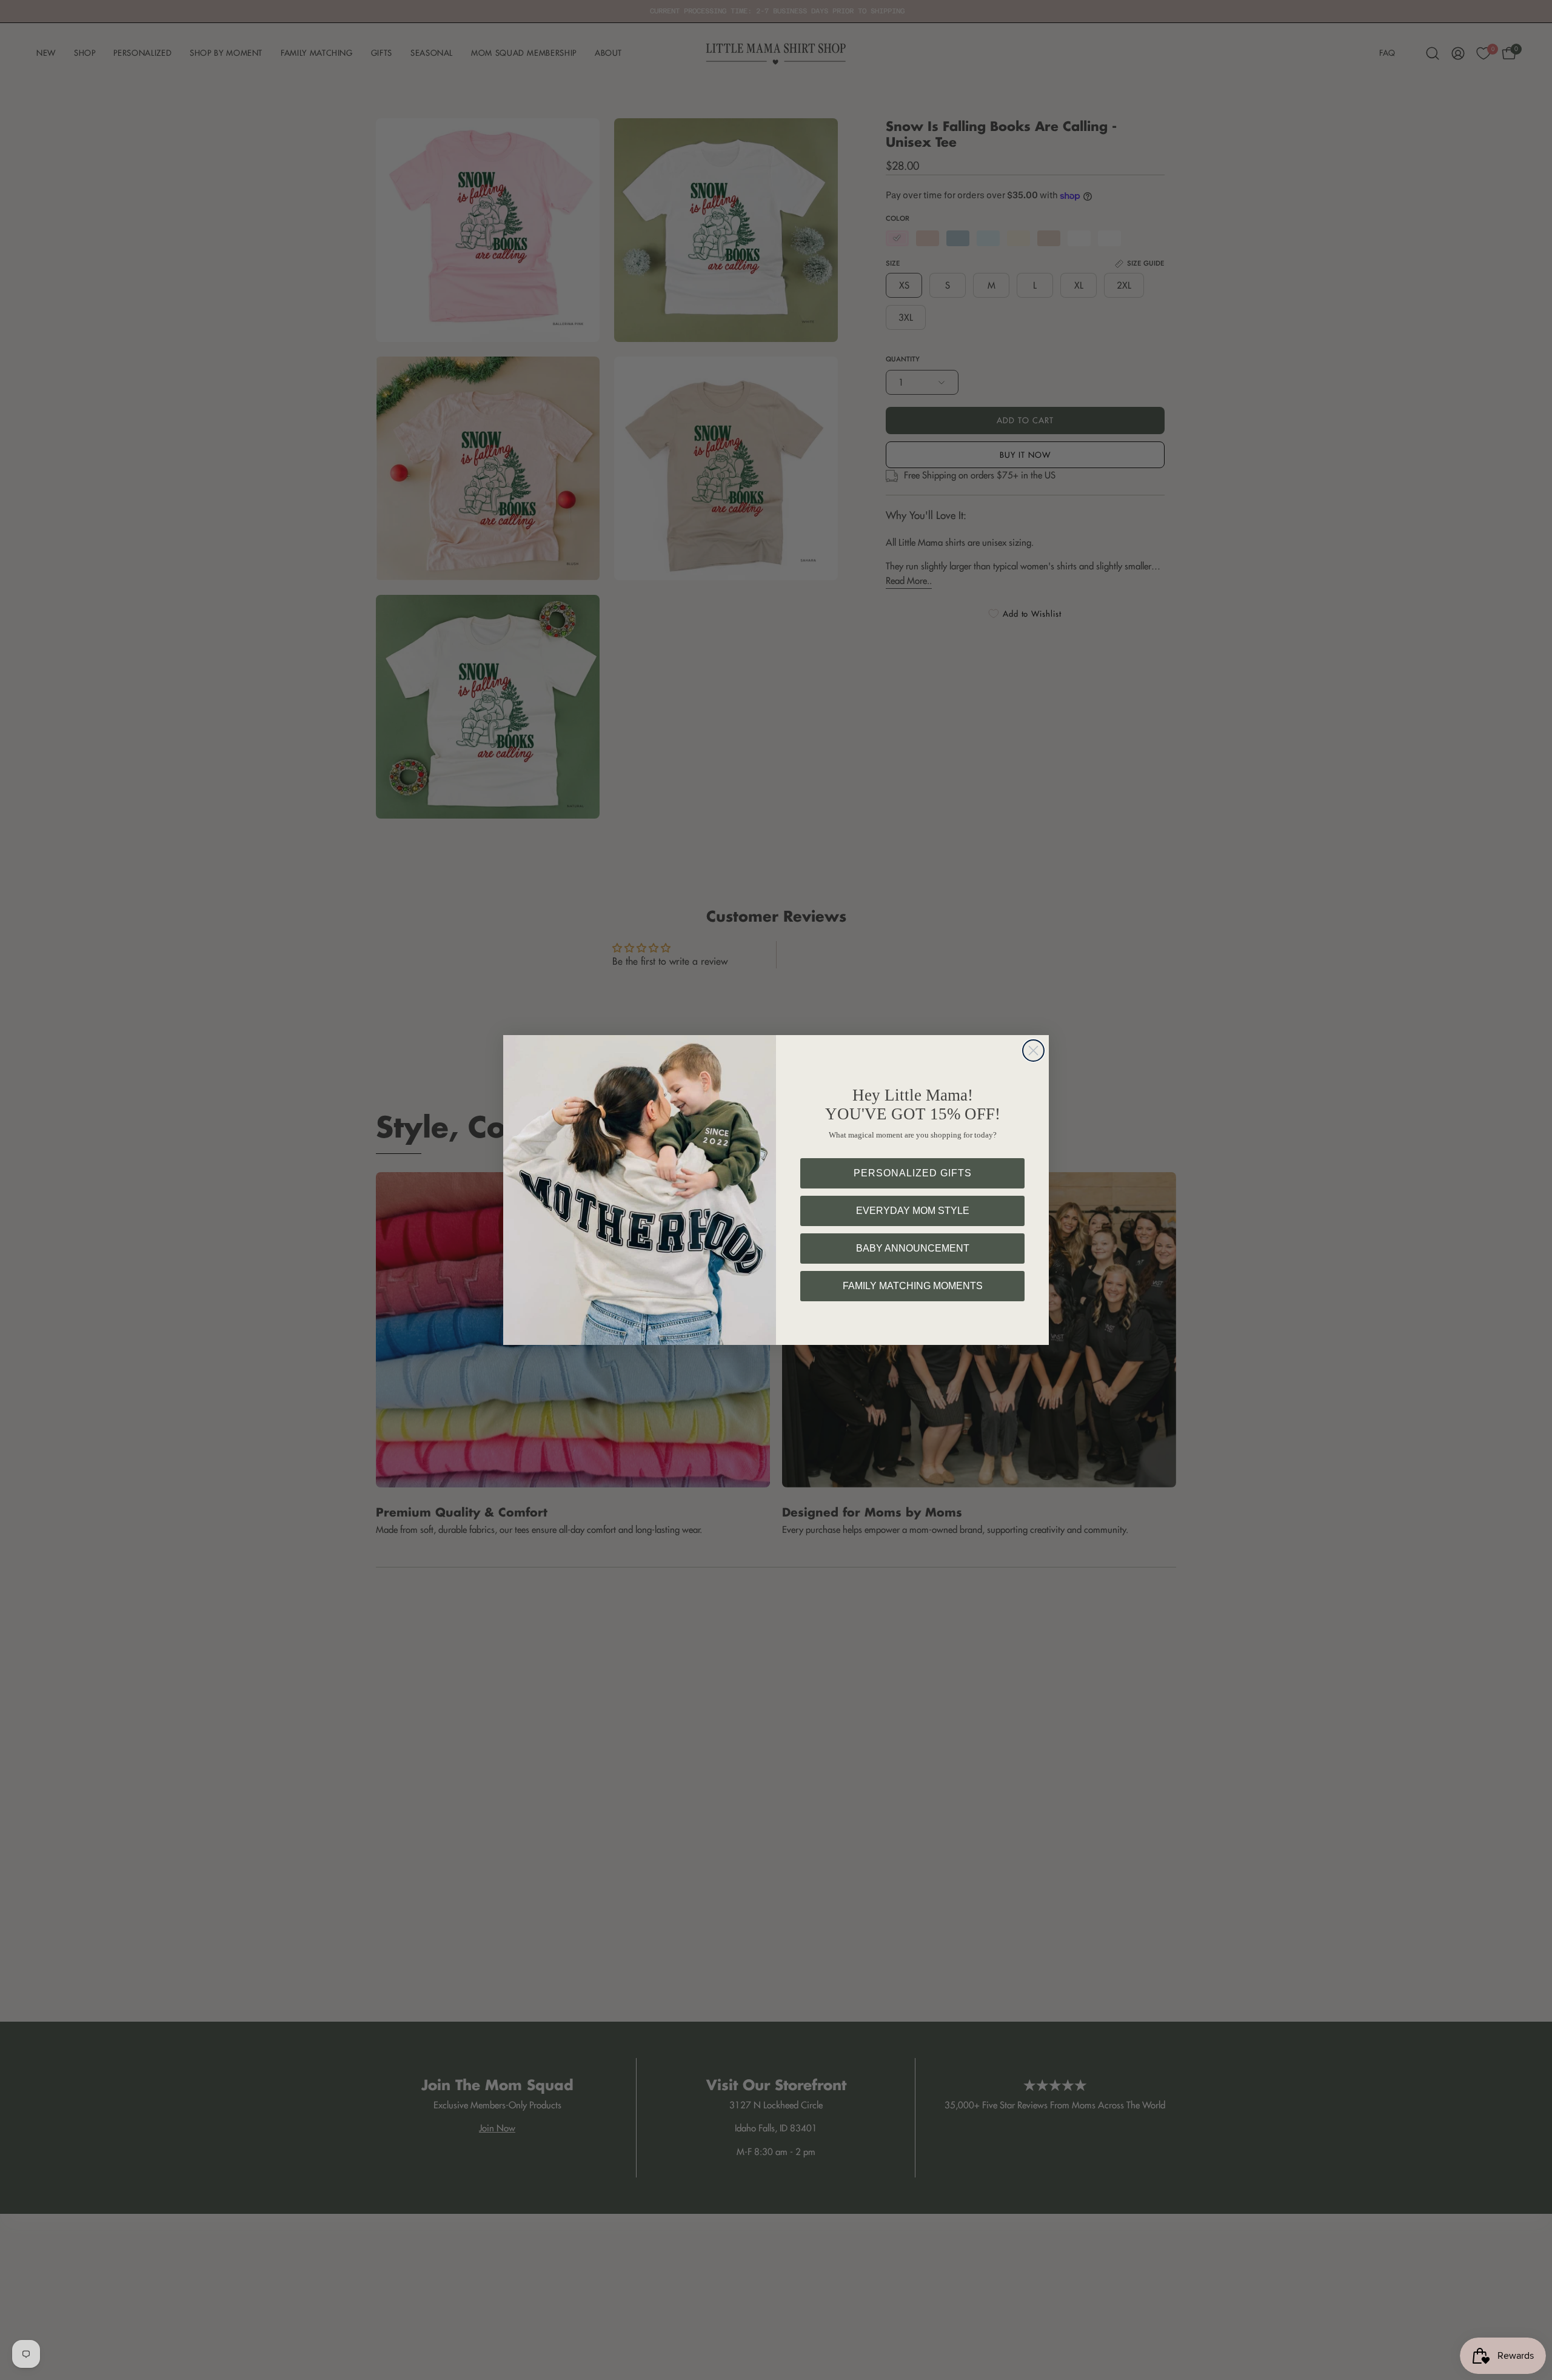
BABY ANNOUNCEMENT (913, 1248)
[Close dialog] (1033, 1051)
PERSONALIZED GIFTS (913, 1173)
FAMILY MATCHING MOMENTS (913, 1286)
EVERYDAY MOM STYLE (913, 1211)
